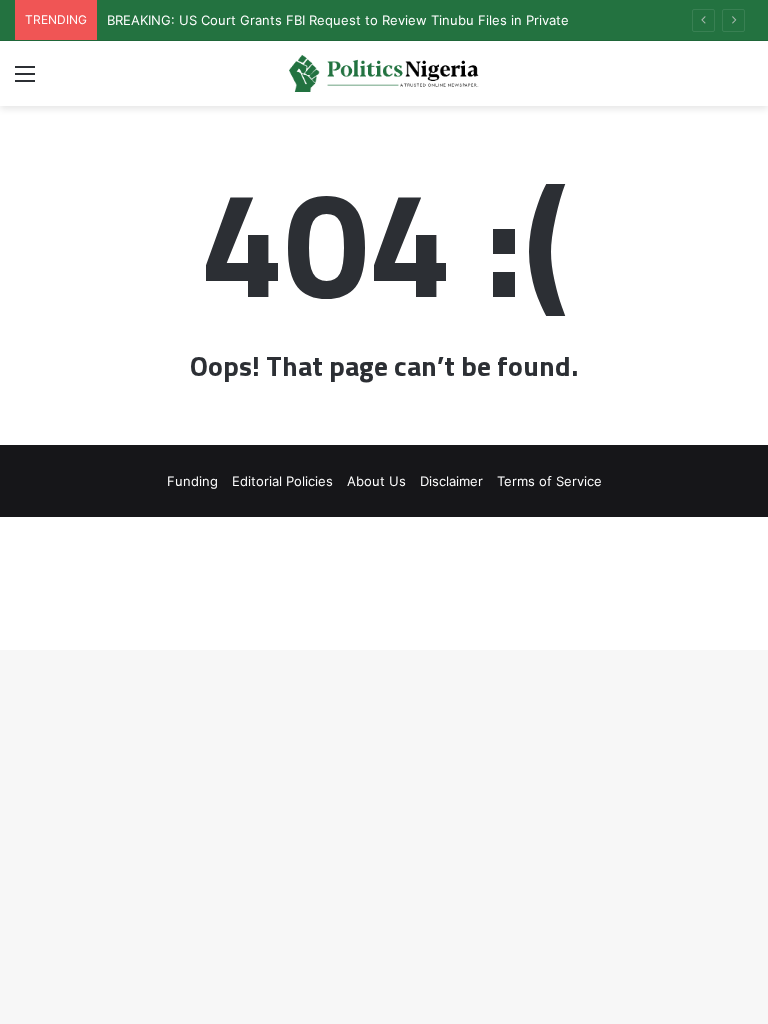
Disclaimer (451, 481)
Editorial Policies (282, 481)
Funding (192, 481)
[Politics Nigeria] (384, 73)
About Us (376, 481)
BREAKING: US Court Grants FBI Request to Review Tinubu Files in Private (338, 20)
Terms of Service (549, 481)
